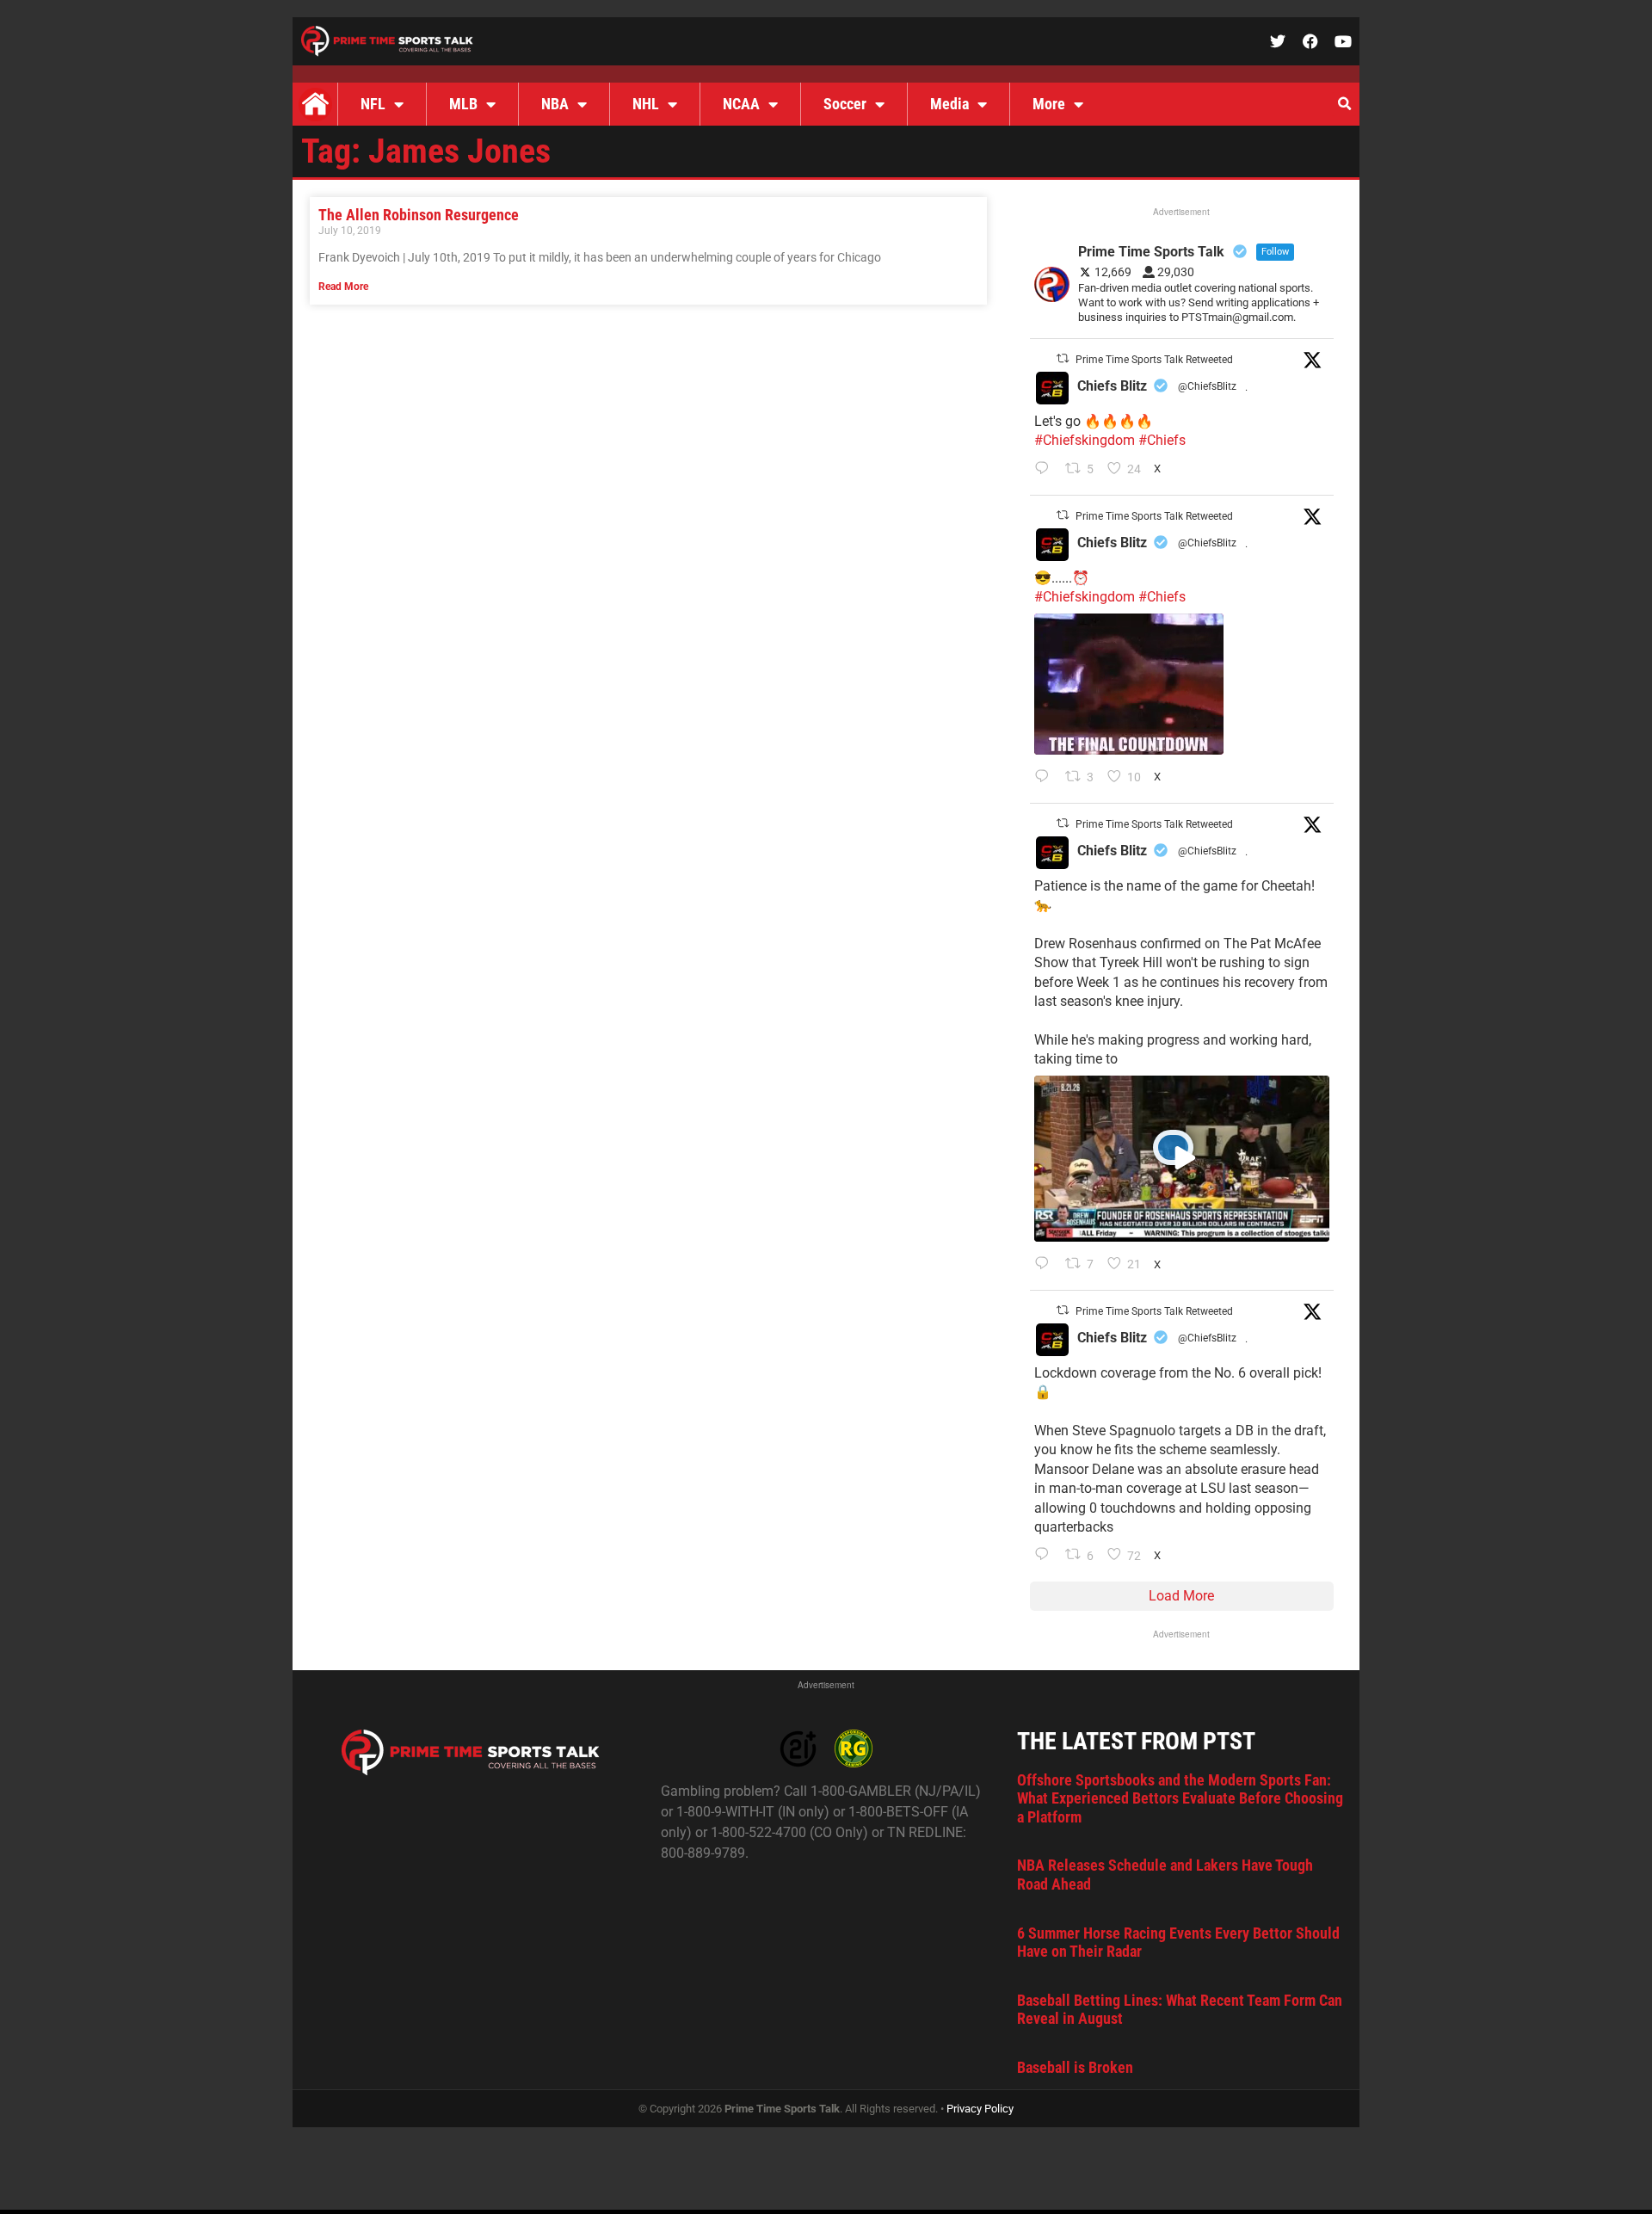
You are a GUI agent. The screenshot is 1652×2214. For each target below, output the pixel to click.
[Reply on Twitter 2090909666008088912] (1046, 1265)
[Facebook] (1310, 41)
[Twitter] (1278, 41)
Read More (343, 287)
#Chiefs (1162, 440)
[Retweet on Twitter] (1063, 358)
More (1049, 104)
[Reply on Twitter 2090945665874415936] (1046, 778)
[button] (1344, 104)
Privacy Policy (980, 2109)
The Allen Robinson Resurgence (419, 215)
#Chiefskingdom (1085, 440)
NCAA (741, 104)
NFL (373, 104)
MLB (463, 104)
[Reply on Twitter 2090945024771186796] (1046, 470)
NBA (555, 104)
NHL (646, 104)
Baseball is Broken (1075, 2067)
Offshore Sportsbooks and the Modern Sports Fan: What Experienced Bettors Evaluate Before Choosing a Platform (1180, 1798)
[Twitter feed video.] (1129, 684)
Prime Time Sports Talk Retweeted (1154, 360)
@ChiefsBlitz (1207, 386)
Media (949, 104)
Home (315, 104)
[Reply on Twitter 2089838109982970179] (1046, 1556)
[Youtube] (1343, 41)
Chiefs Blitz (1112, 386)
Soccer (845, 104)
